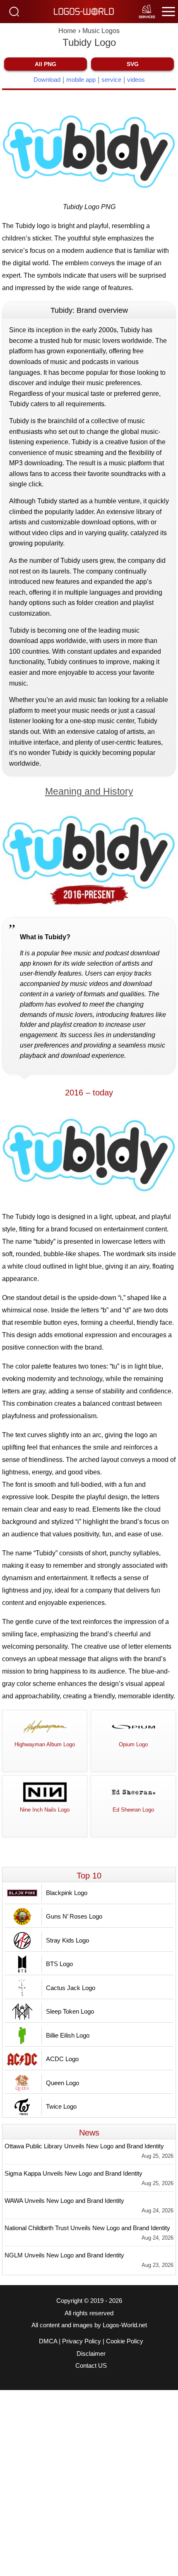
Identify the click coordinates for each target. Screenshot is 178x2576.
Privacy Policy (82, 2341)
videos (136, 80)
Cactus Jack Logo (71, 1988)
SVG (133, 64)
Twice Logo (61, 2106)
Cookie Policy (125, 2341)
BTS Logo (59, 1964)
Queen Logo (63, 2083)
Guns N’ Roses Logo (74, 1916)
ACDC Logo (62, 2059)
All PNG (46, 64)
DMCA (48, 2341)
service (111, 80)
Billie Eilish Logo (68, 2035)
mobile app (81, 80)
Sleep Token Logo (70, 2011)
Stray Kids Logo (67, 1940)
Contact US (91, 2366)
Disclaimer (91, 2354)
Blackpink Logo (67, 1893)
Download (47, 80)
